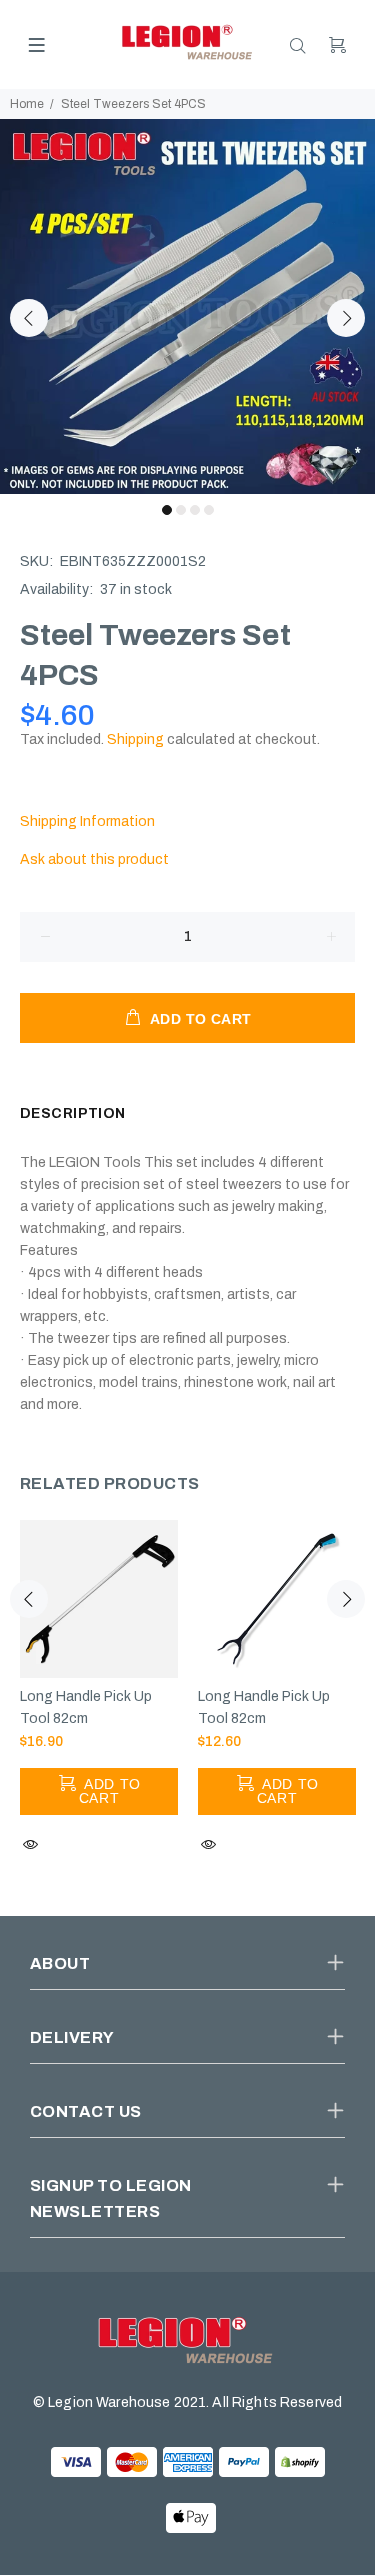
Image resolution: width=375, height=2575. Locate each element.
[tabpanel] (187, 306)
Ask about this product (94, 859)
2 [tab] (181, 510)
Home (27, 104)
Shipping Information (87, 821)
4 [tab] (209, 510)
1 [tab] (167, 510)
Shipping (135, 739)
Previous (29, 318)
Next (346, 318)
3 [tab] (195, 510)
